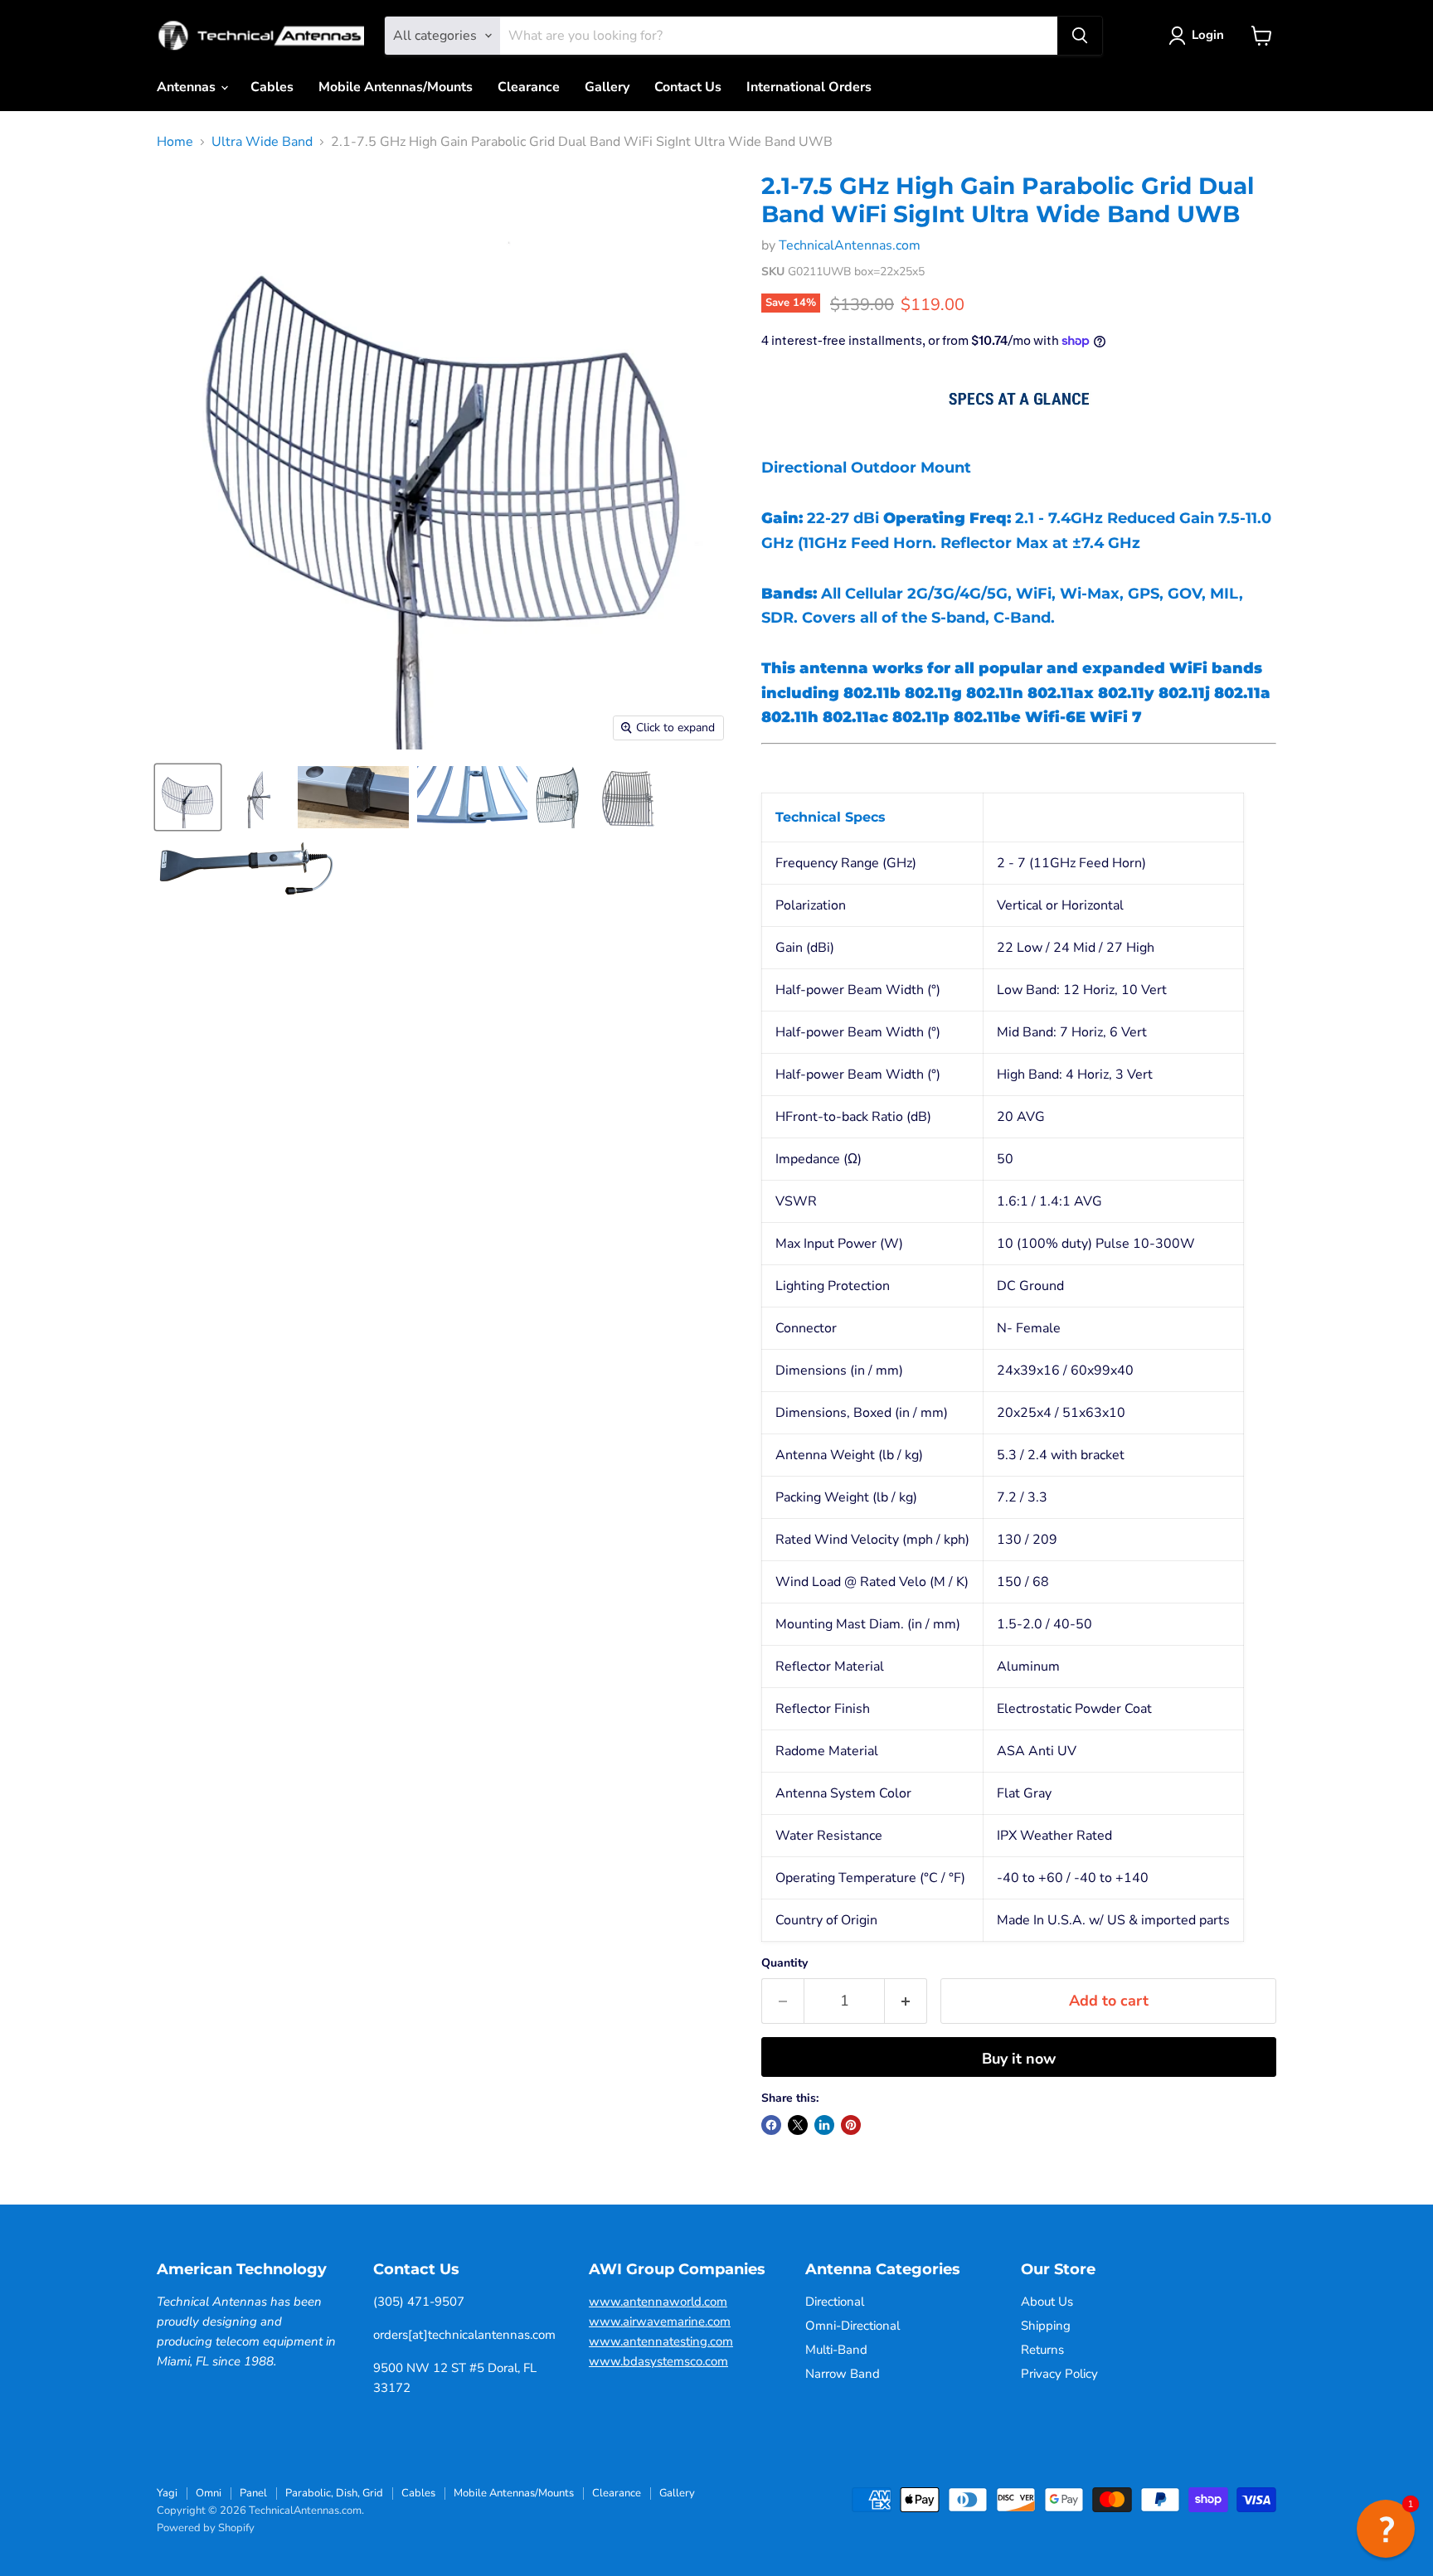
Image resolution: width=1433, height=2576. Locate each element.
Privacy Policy (1059, 2374)
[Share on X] (798, 2125)
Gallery (607, 87)
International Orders (809, 87)
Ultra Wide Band (262, 142)
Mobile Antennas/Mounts (396, 87)
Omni (209, 2493)
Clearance (529, 87)
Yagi (167, 2493)
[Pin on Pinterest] (851, 2125)
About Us (1047, 2302)
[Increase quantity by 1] (906, 2001)
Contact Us (688, 87)
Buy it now (1019, 2059)
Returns (1042, 2350)
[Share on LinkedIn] (824, 2125)
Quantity (785, 1963)
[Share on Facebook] (771, 2125)
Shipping (1046, 2326)
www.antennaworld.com (658, 2302)
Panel (253, 2493)
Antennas (188, 87)
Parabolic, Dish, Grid (334, 2493)
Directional (835, 2302)
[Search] (1080, 36)
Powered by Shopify (206, 2528)
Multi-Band (836, 2350)
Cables (272, 87)
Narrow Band (843, 2374)
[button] (1386, 2529)
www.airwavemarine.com (660, 2321)
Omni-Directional (853, 2326)
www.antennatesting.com (661, 2341)
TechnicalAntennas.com (850, 245)
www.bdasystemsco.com (658, 2361)
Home (175, 142)
